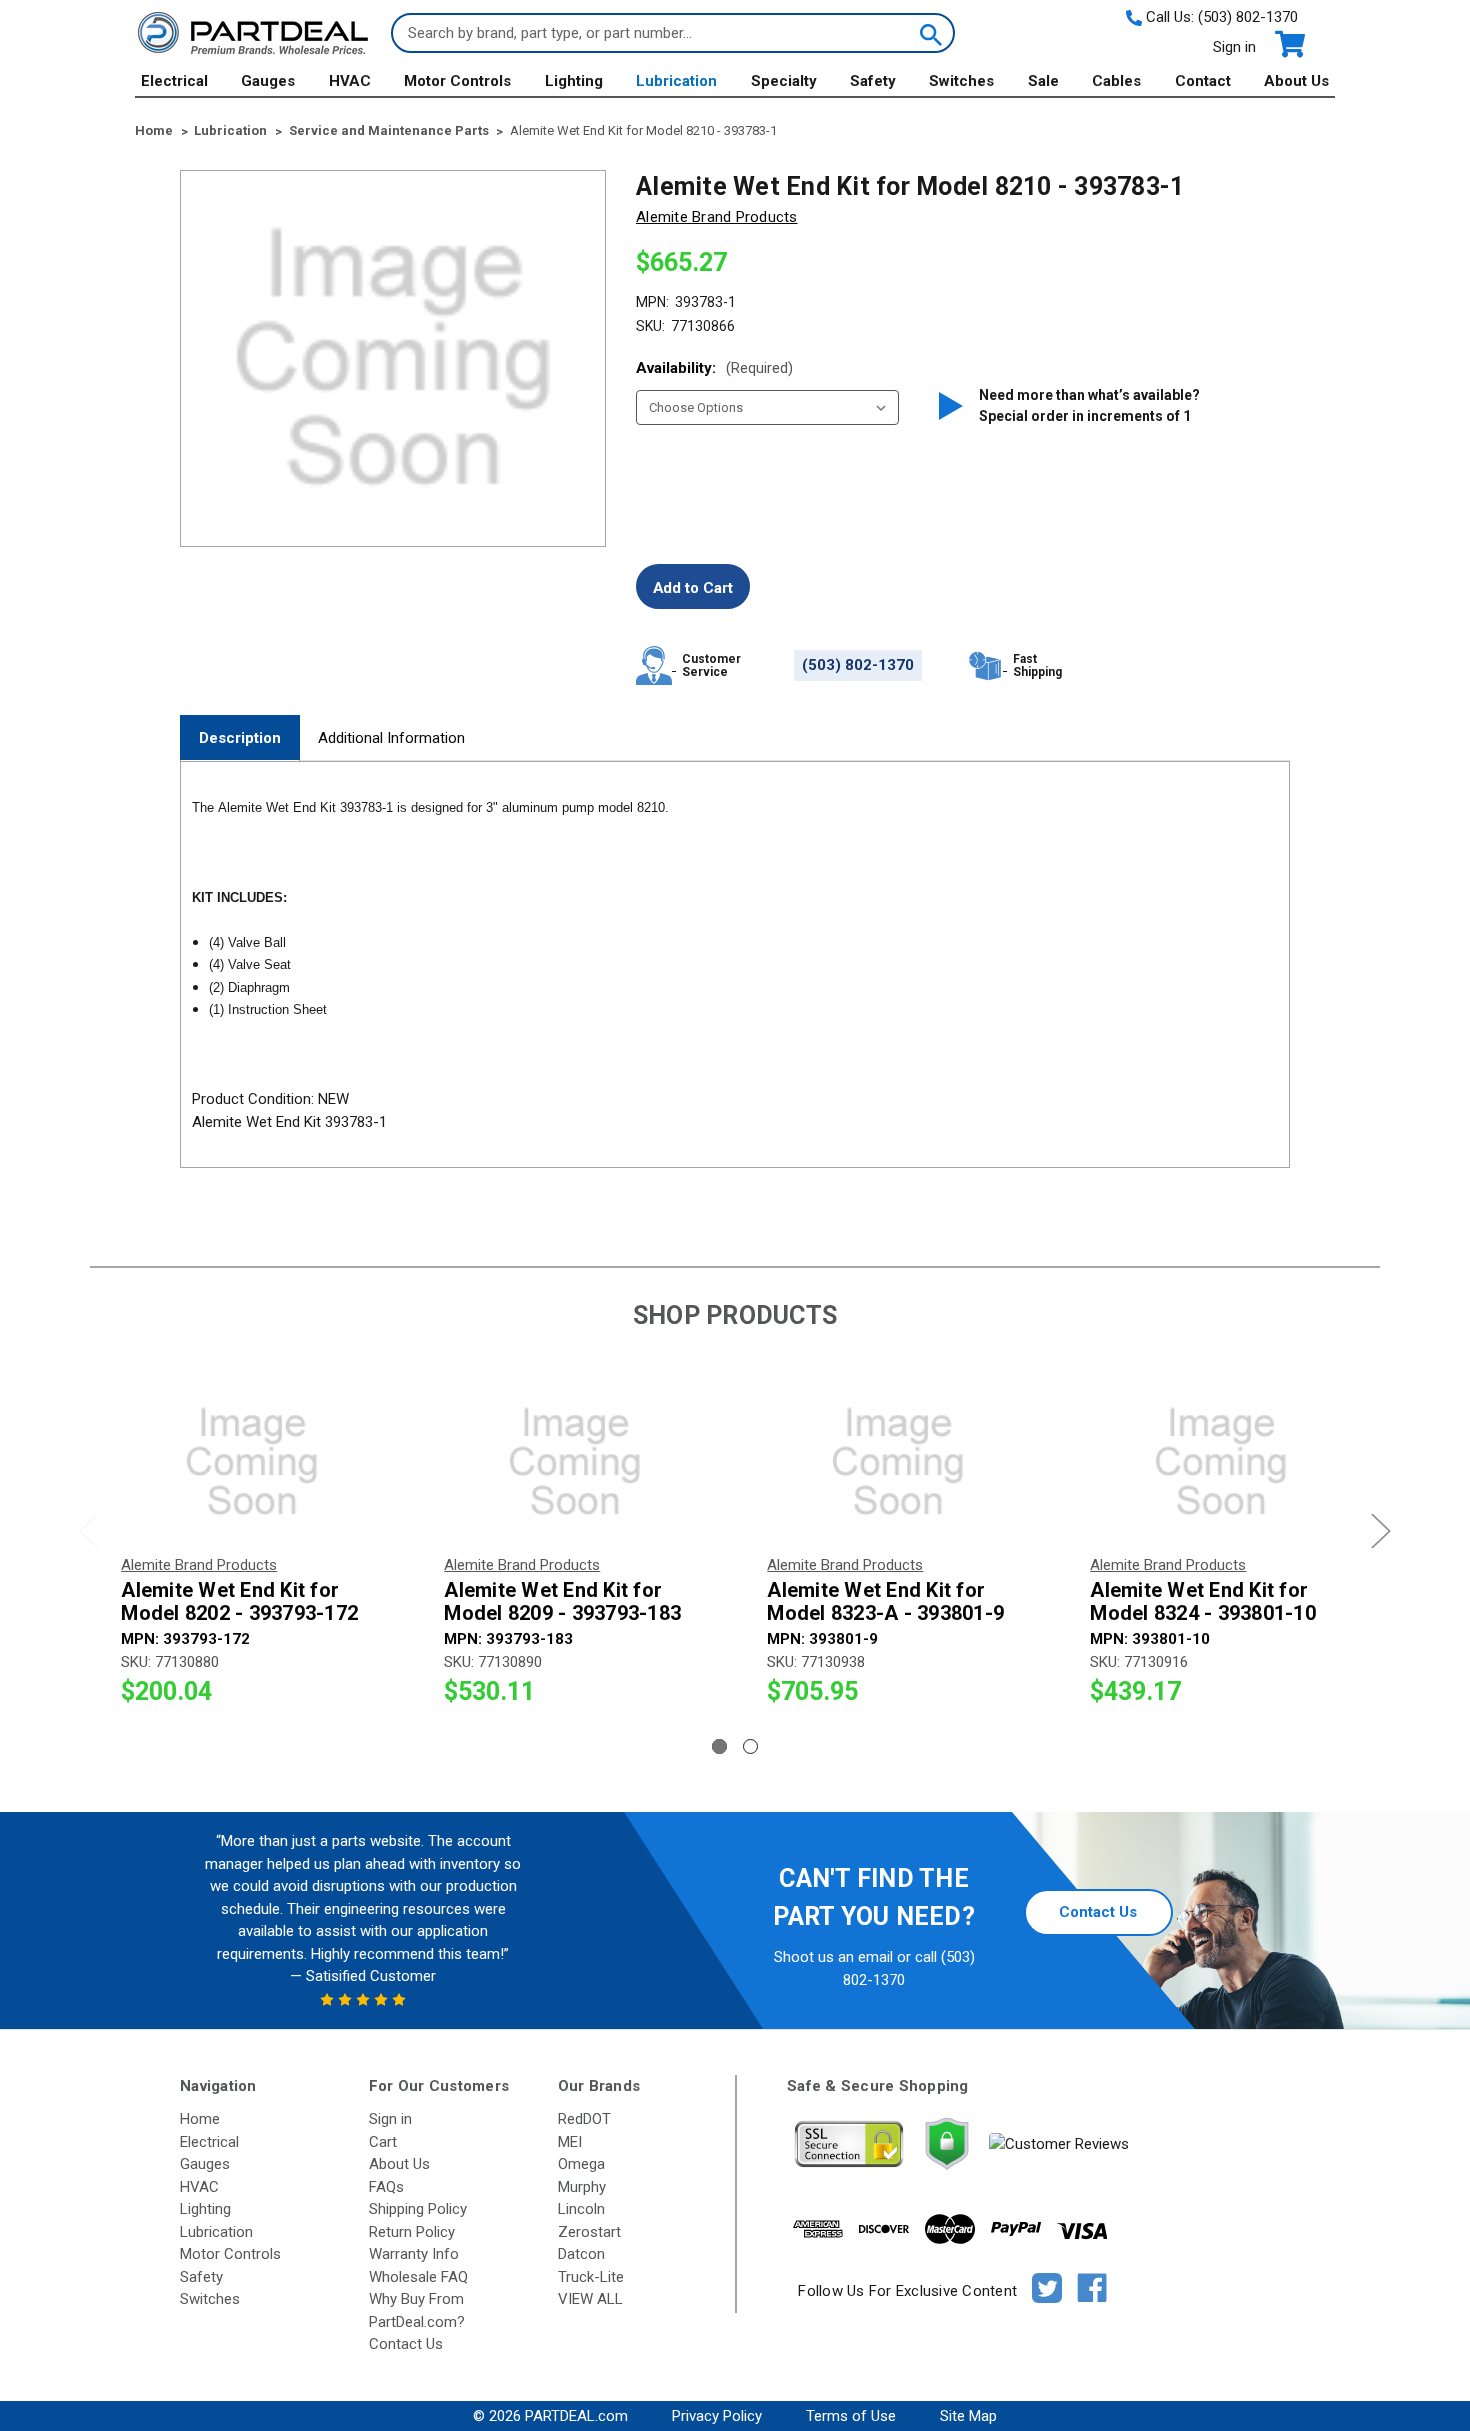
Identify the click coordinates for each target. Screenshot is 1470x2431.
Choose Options (251, 1461)
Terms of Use (851, 2416)
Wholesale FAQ (418, 2277)
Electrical (174, 81)
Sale (1043, 81)
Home (200, 2119)
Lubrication (676, 81)
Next (1381, 1530)
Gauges (268, 81)
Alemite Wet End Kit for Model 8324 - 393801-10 (1203, 1601)
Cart (383, 2142)
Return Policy (412, 2232)
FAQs (386, 2187)
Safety (873, 81)
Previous (89, 1530)
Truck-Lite (591, 2277)
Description (240, 738)
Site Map (968, 2416)
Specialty (784, 81)
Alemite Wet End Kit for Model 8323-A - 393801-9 (885, 1601)
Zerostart (589, 2232)
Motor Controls (457, 81)
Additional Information (391, 738)
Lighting (574, 81)
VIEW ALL (590, 2299)
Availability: (714, 368)
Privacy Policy (717, 2416)
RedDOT (584, 2119)
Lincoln (581, 2209)
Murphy (582, 2187)
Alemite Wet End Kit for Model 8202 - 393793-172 (239, 1601)
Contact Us (1098, 1912)
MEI (570, 2142)
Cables (1116, 81)
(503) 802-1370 (1248, 17)
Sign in (1234, 47)
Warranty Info (414, 2254)
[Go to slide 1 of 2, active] (719, 1746)
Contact (1203, 81)
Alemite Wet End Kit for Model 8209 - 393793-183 (562, 1601)
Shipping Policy (418, 2209)
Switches (961, 81)
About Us (1296, 81)
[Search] (929, 33)
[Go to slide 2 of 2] (750, 1746)
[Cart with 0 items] (1288, 44)
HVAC (350, 81)
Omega (581, 2164)
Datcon (581, 2254)
